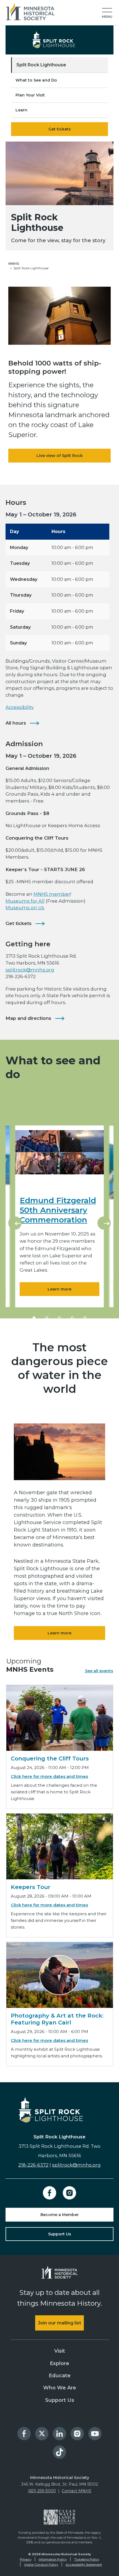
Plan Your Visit (30, 95)
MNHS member (52, 894)
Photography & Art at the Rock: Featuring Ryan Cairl (57, 2019)
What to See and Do (36, 80)
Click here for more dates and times (49, 1776)
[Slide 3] (59, 1318)
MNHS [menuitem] (14, 264)
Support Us (60, 2234)
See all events (99, 1671)
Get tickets (60, 129)
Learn (21, 110)
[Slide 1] (34, 1318)
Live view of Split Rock (60, 456)
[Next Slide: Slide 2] (104, 1223)
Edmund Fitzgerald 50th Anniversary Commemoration (58, 1210)
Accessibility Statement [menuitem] (84, 2565)
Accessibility (20, 707)
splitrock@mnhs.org (30, 970)
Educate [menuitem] (60, 2376)
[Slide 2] (47, 1318)
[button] (107, 13)
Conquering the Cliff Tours (50, 1759)
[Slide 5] (85, 1318)
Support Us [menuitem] (60, 2400)
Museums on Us (25, 908)
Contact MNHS (77, 2491)
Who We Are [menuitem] (60, 2388)
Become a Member (60, 2215)
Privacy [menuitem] (26, 2559)
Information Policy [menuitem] (53, 2559)
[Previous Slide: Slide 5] (15, 1223)
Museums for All (25, 901)
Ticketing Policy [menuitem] (87, 2559)
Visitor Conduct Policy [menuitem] (41, 2565)
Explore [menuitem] (59, 2363)
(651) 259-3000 (42, 2491)
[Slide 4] (72, 1318)
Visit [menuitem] (60, 2351)
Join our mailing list (59, 2323)
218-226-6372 (33, 2165)
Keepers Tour (31, 1887)
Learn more (59, 1289)
